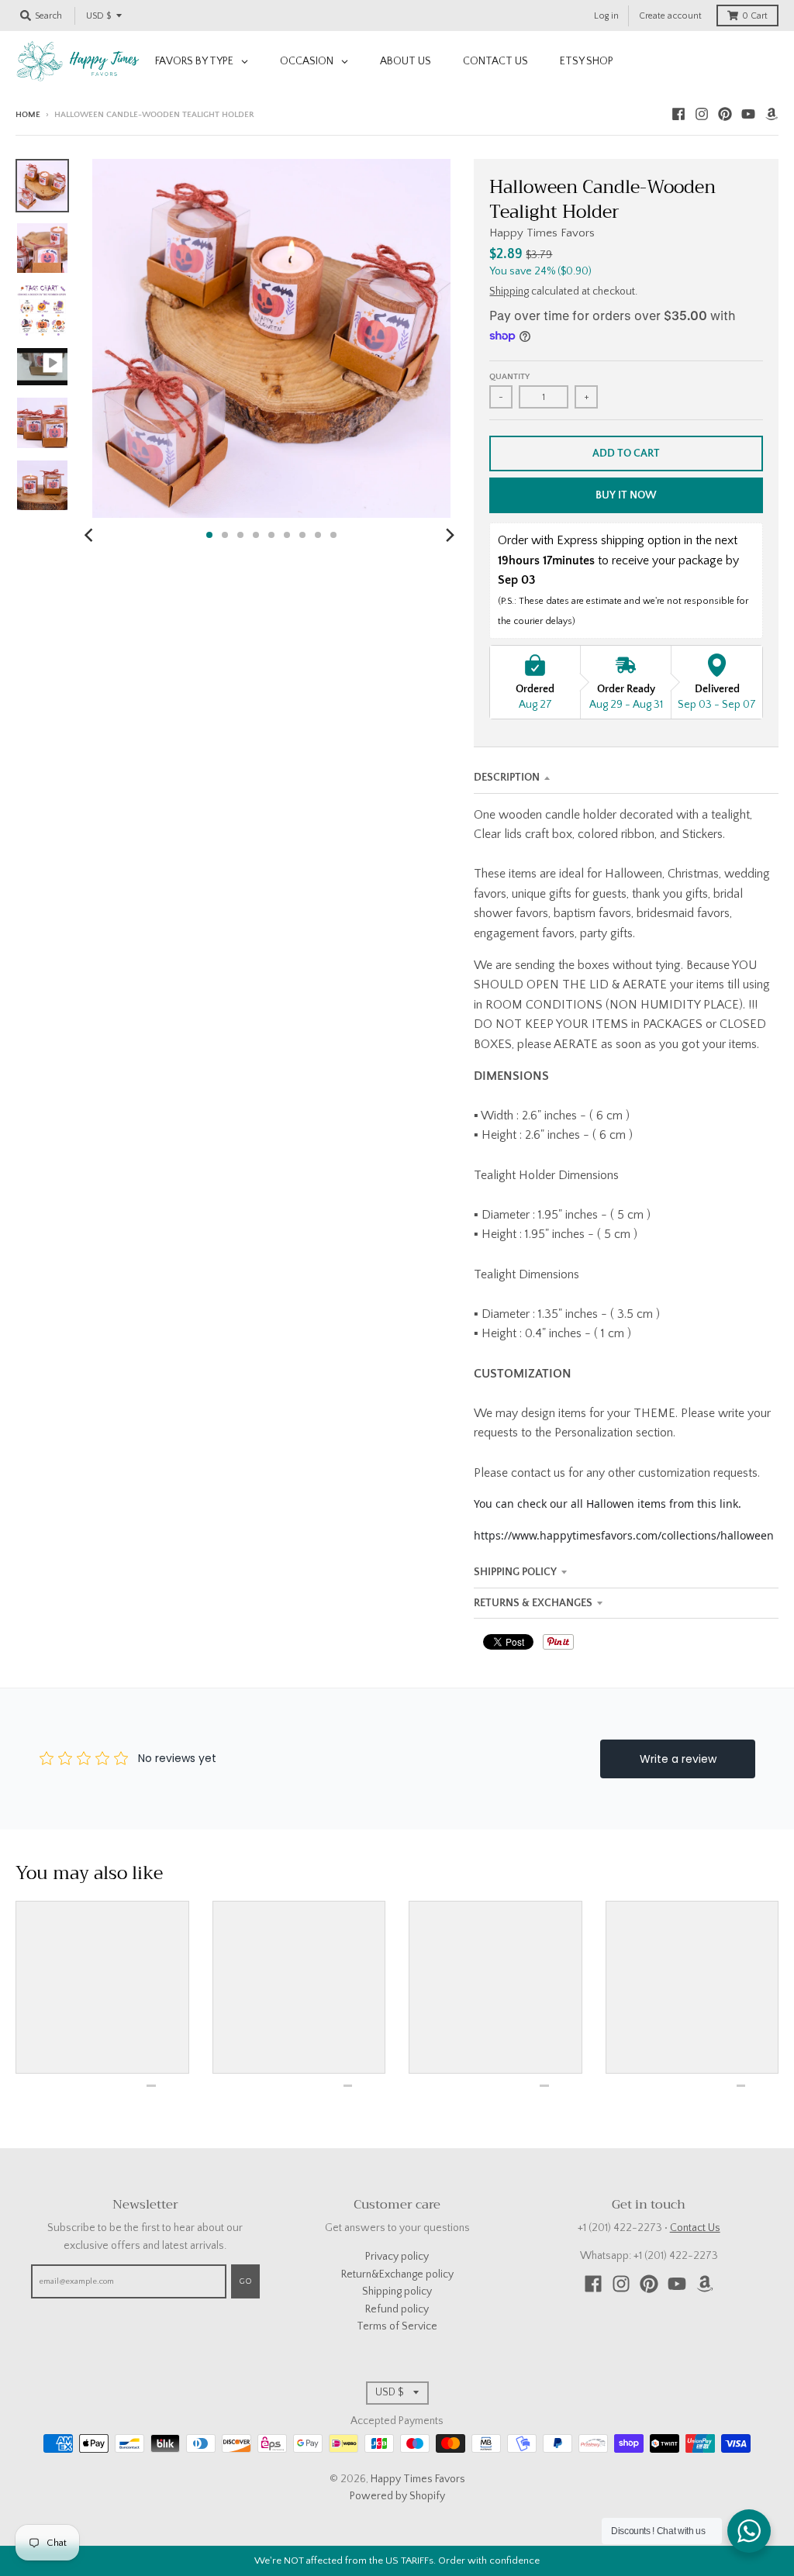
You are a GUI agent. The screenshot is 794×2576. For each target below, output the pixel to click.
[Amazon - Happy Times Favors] (772, 114)
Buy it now (626, 495)
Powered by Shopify (397, 2496)
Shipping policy (397, 2292)
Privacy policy (397, 2257)
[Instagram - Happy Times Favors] (702, 114)
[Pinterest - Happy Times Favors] (725, 114)
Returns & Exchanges (533, 1603)
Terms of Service (397, 2326)
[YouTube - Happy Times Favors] (748, 114)
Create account (670, 16)
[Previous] (91, 535)
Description (507, 778)
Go (245, 2281)
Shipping (509, 291)
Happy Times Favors (542, 233)
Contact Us (695, 2228)
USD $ (98, 16)
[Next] (449, 535)
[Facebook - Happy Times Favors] (678, 114)
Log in (606, 16)
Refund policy (397, 2309)
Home (28, 115)
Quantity (509, 377)
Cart (755, 16)
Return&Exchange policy (397, 2274)
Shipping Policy (515, 1572)
